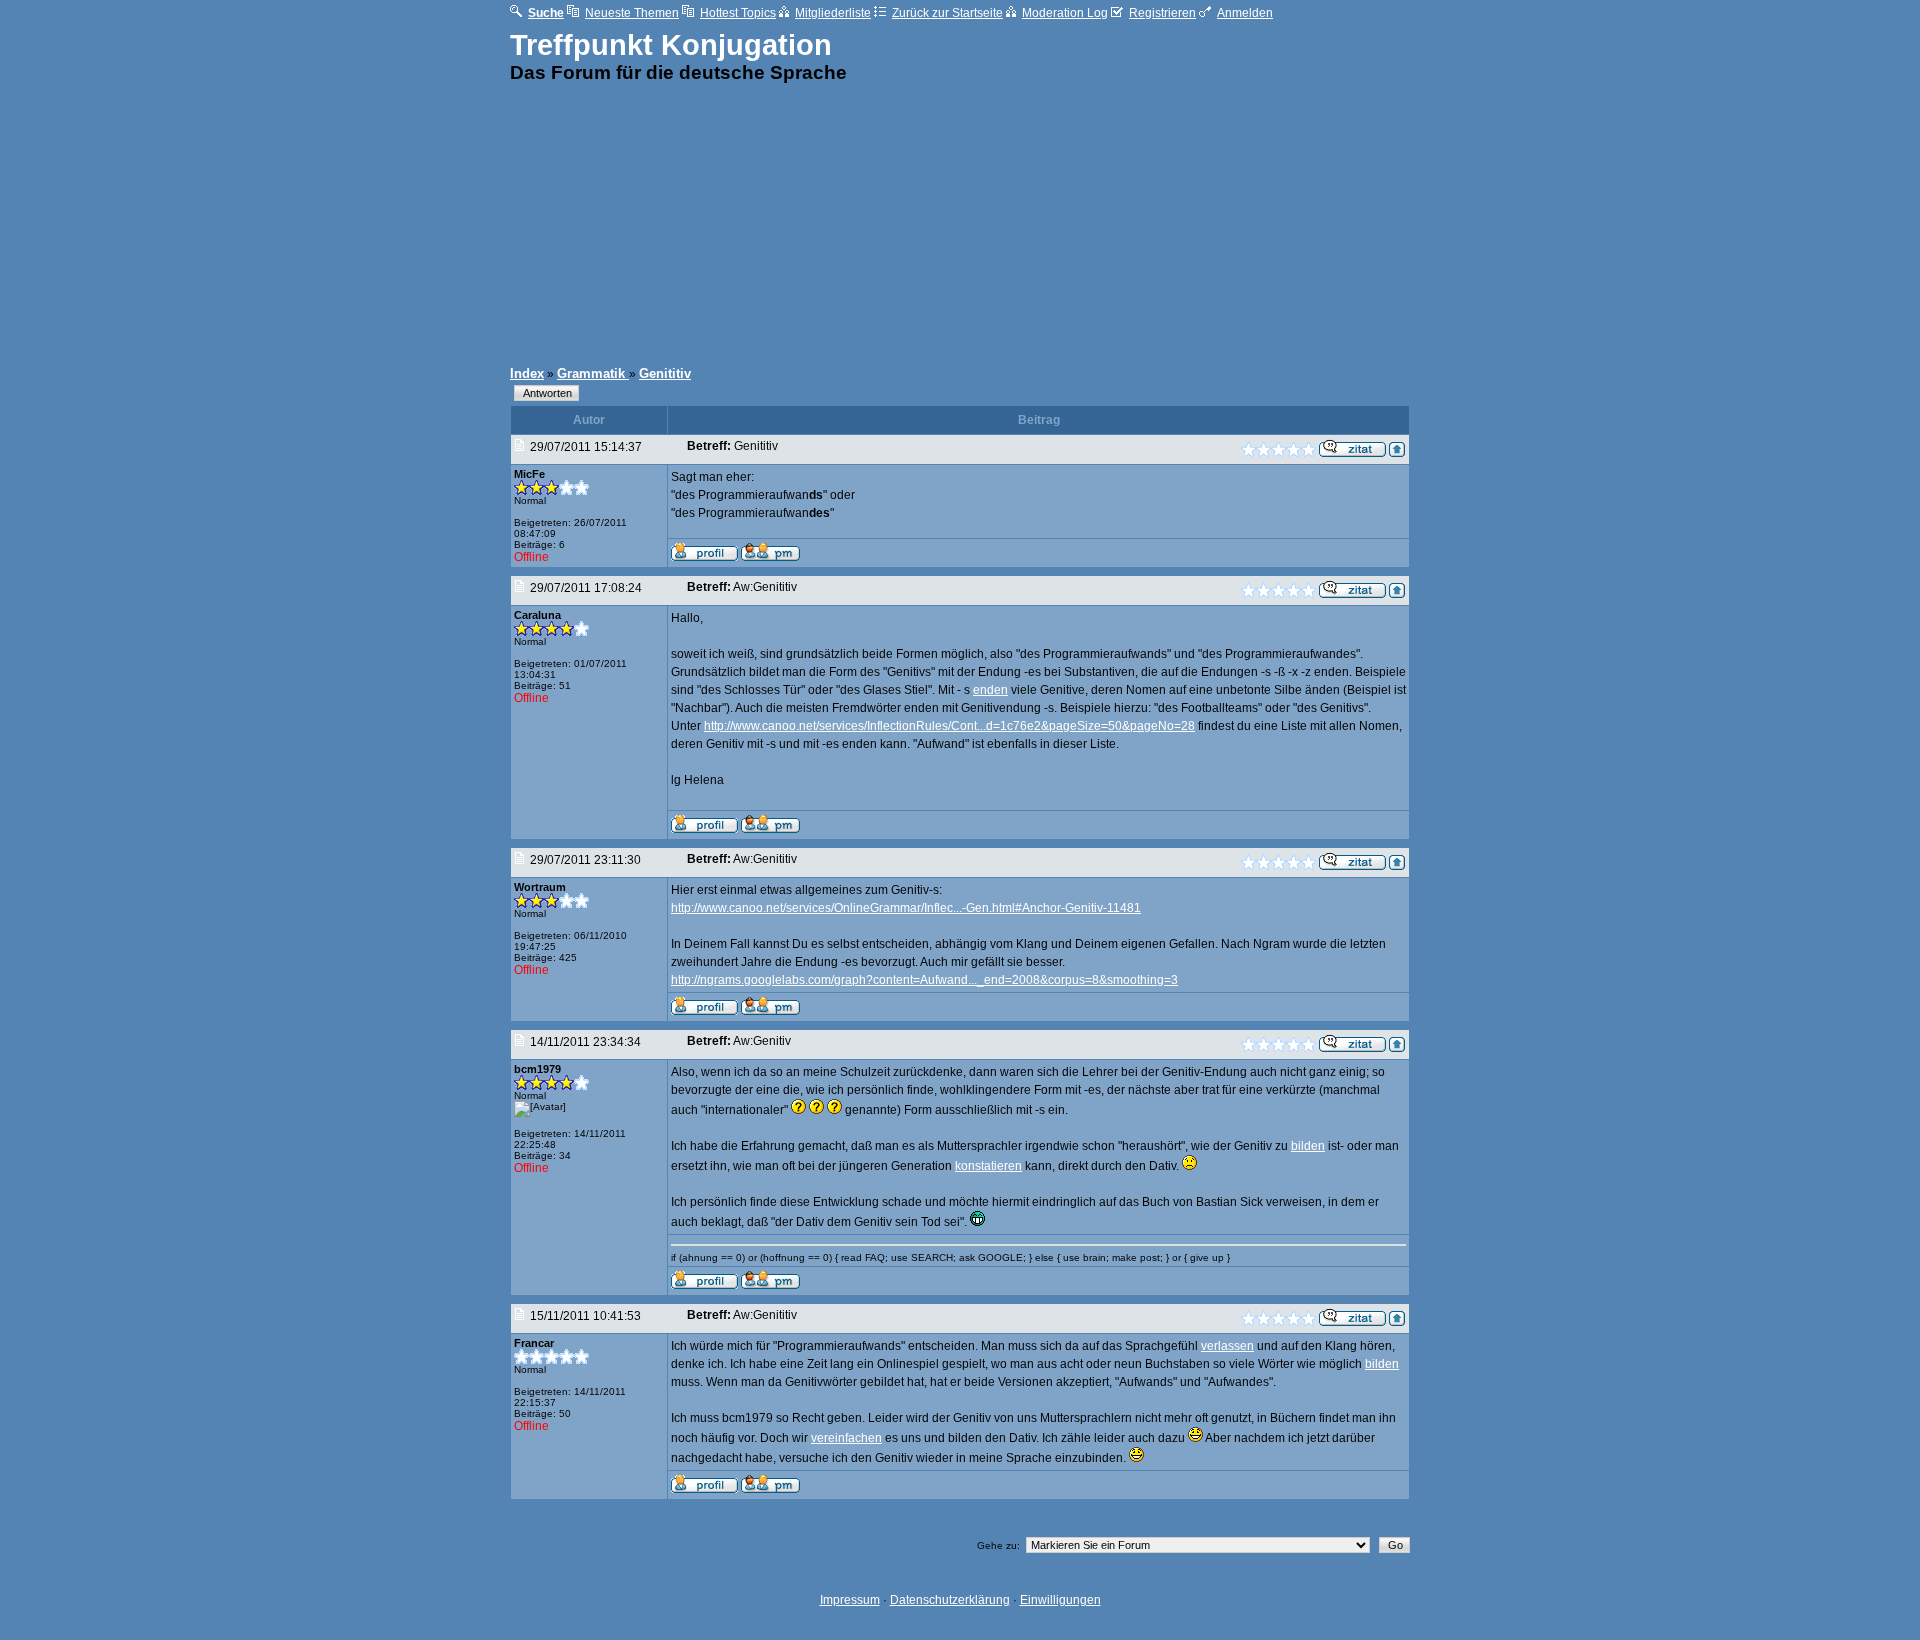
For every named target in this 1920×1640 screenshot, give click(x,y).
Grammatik (593, 373)
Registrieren (1162, 13)
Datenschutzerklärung (950, 1600)
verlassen (1227, 1346)
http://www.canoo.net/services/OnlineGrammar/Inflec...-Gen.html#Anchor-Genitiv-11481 (906, 908)
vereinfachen (846, 1438)
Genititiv (665, 373)
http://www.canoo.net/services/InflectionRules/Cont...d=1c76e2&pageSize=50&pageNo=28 (949, 726)
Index (527, 373)
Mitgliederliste (833, 13)
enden (990, 690)
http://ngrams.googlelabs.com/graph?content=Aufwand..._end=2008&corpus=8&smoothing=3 (924, 980)
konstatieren (988, 1166)
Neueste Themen (632, 13)
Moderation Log (1065, 13)
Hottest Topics (738, 13)
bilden (1308, 1146)
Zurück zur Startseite (947, 13)
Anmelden (1245, 13)
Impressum (850, 1600)
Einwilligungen (1060, 1600)
